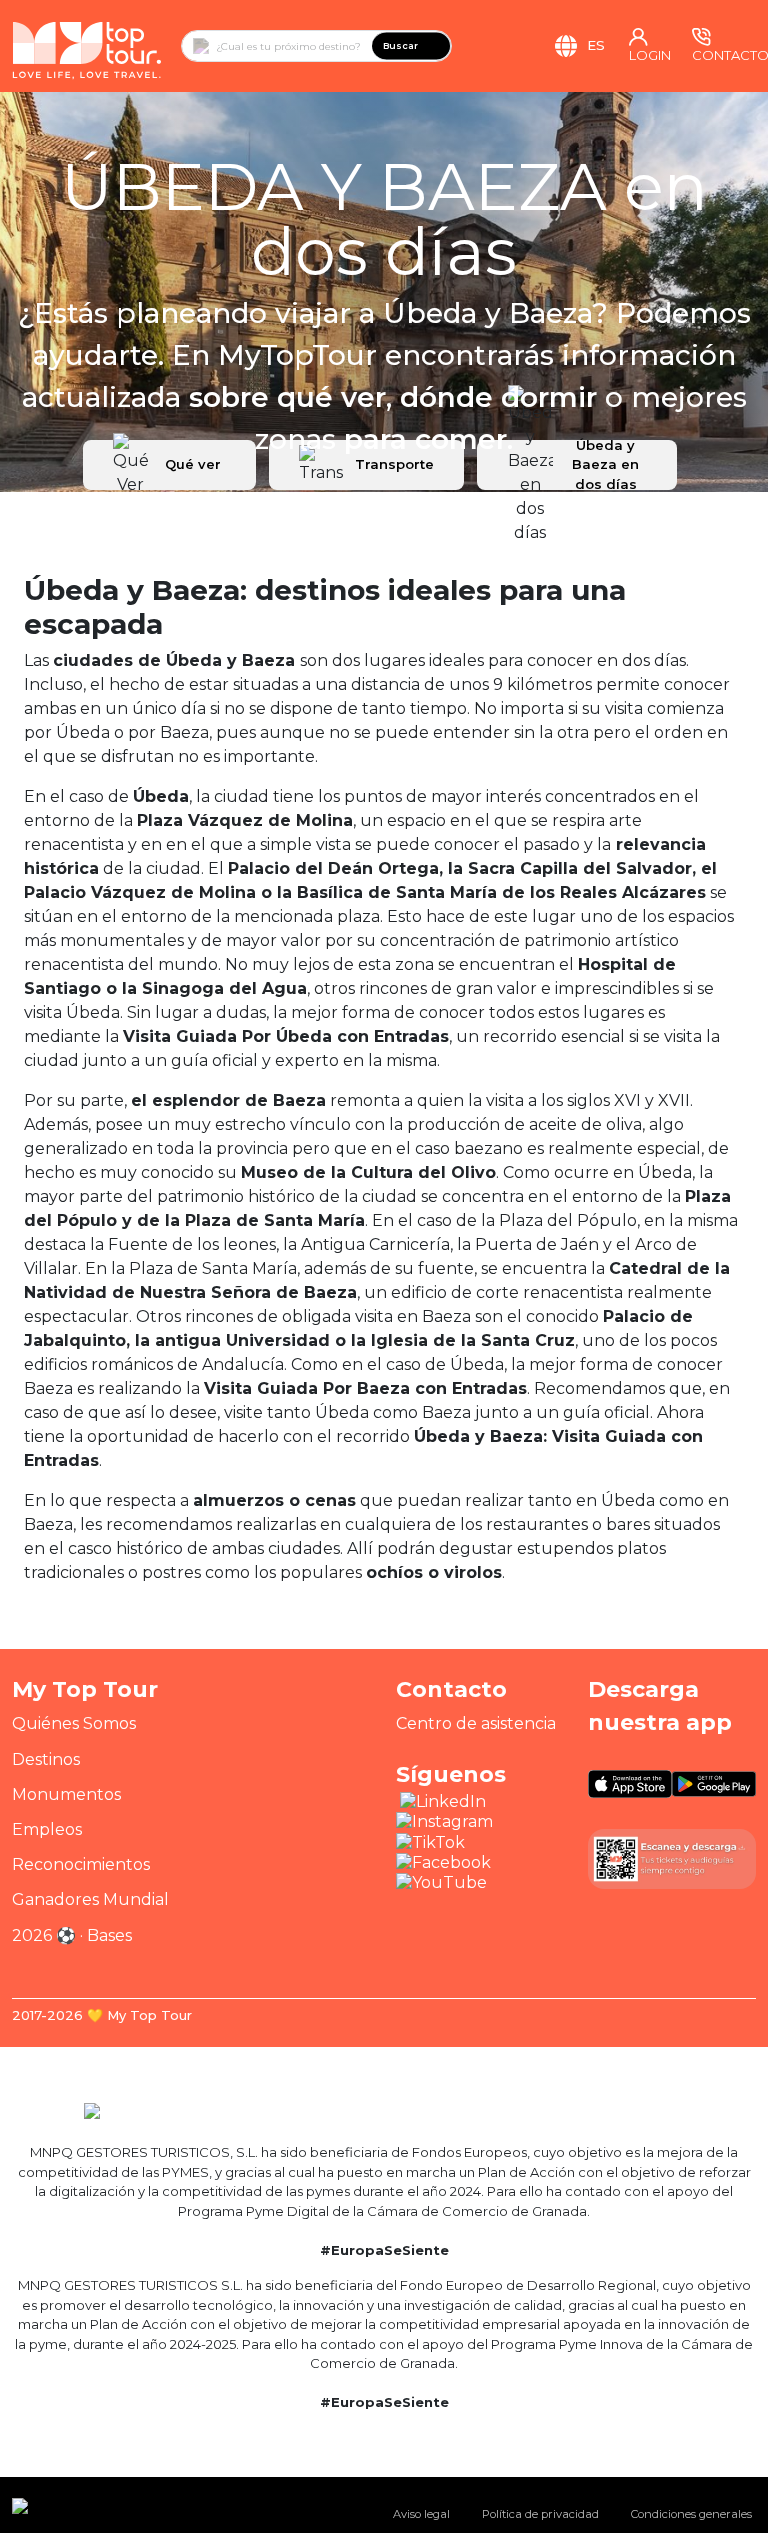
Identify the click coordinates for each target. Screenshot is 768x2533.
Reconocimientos (81, 1864)
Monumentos (66, 1794)
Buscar (400, 45)
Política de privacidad (540, 2514)
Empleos (47, 1829)
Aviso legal (421, 2514)
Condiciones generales (691, 2514)
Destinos (46, 1759)
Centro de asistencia (476, 1723)
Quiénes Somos (74, 1723)
